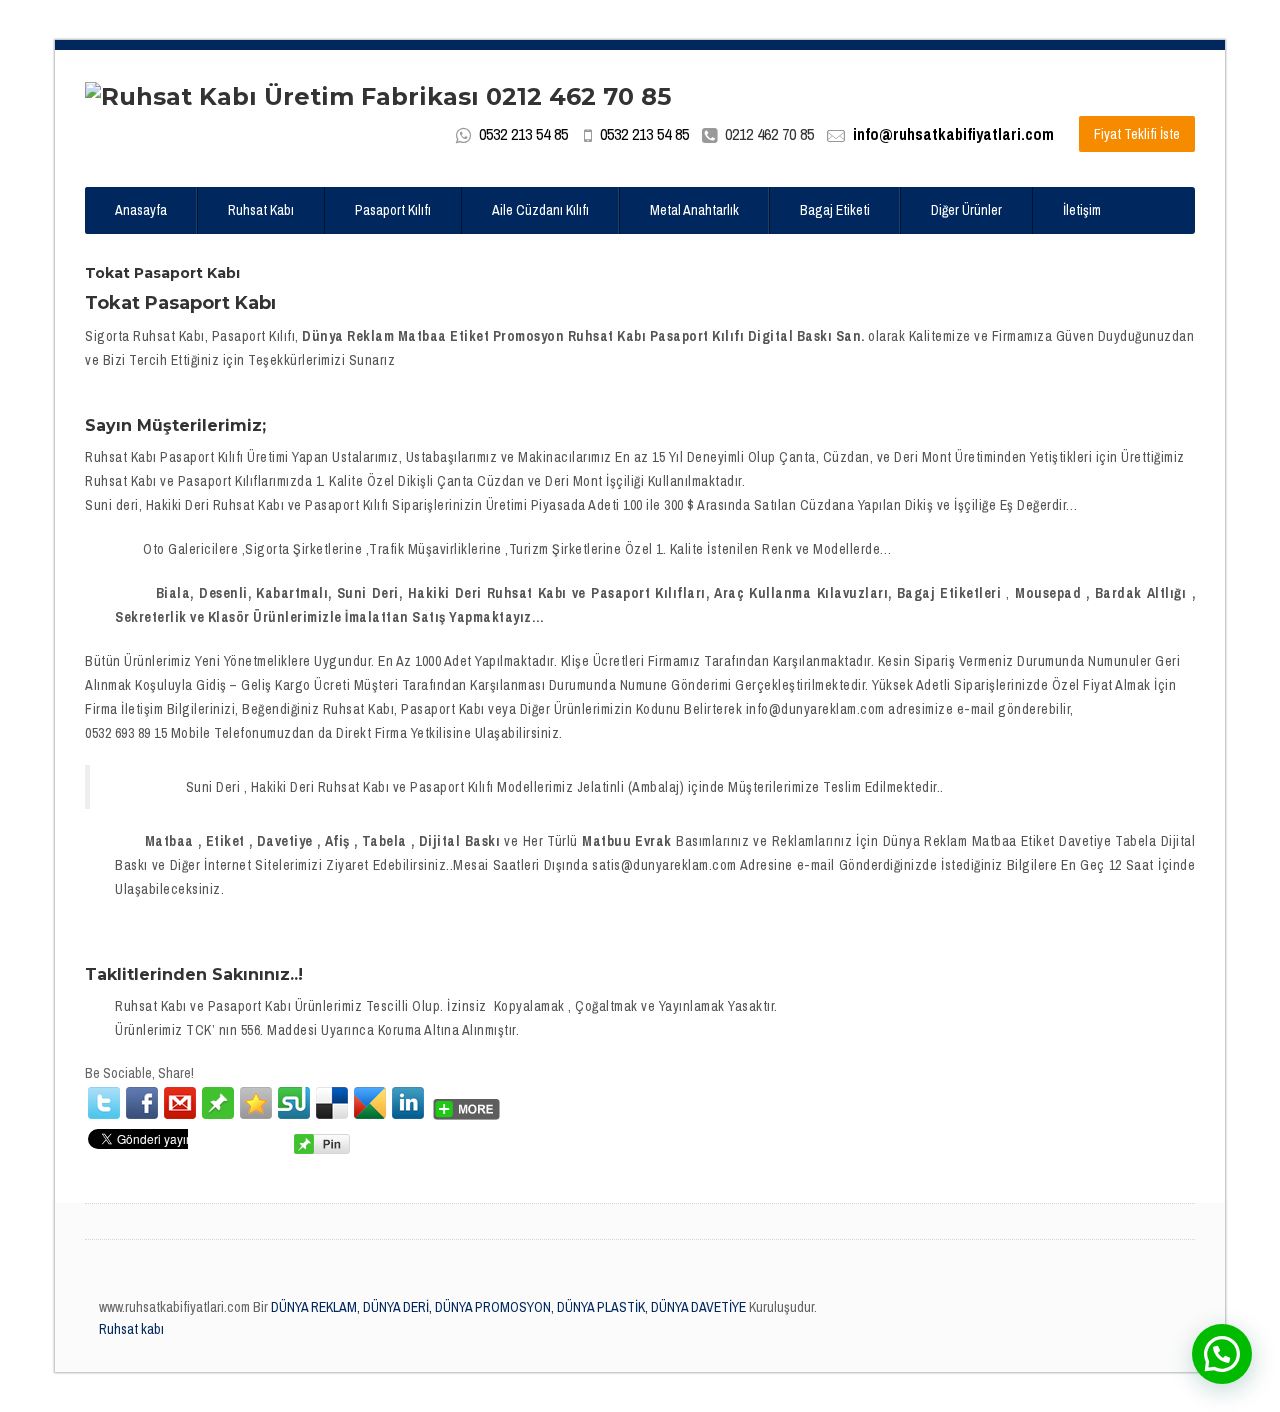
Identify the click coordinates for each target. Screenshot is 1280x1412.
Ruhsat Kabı (261, 210)
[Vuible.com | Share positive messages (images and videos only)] (218, 1102)
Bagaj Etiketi (835, 210)
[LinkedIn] (408, 1103)
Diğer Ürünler (966, 210)
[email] (180, 1103)
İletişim (1082, 210)
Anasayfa (141, 210)
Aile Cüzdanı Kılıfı (540, 210)
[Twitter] (104, 1103)
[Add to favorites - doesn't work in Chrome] (256, 1103)
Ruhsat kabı (131, 1329)
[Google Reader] (370, 1103)
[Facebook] (142, 1103)
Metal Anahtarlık (694, 210)
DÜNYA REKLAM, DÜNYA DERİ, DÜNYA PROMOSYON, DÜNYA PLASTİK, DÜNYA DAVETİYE (507, 1307)
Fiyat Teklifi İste (1137, 134)
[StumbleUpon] (294, 1103)
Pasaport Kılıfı (393, 210)
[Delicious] (332, 1103)
